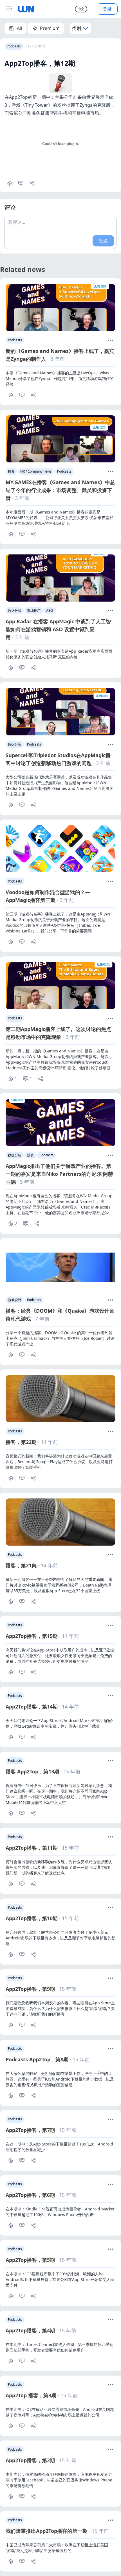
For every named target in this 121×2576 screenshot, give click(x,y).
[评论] (22, 395)
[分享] (32, 183)
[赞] (10, 183)
